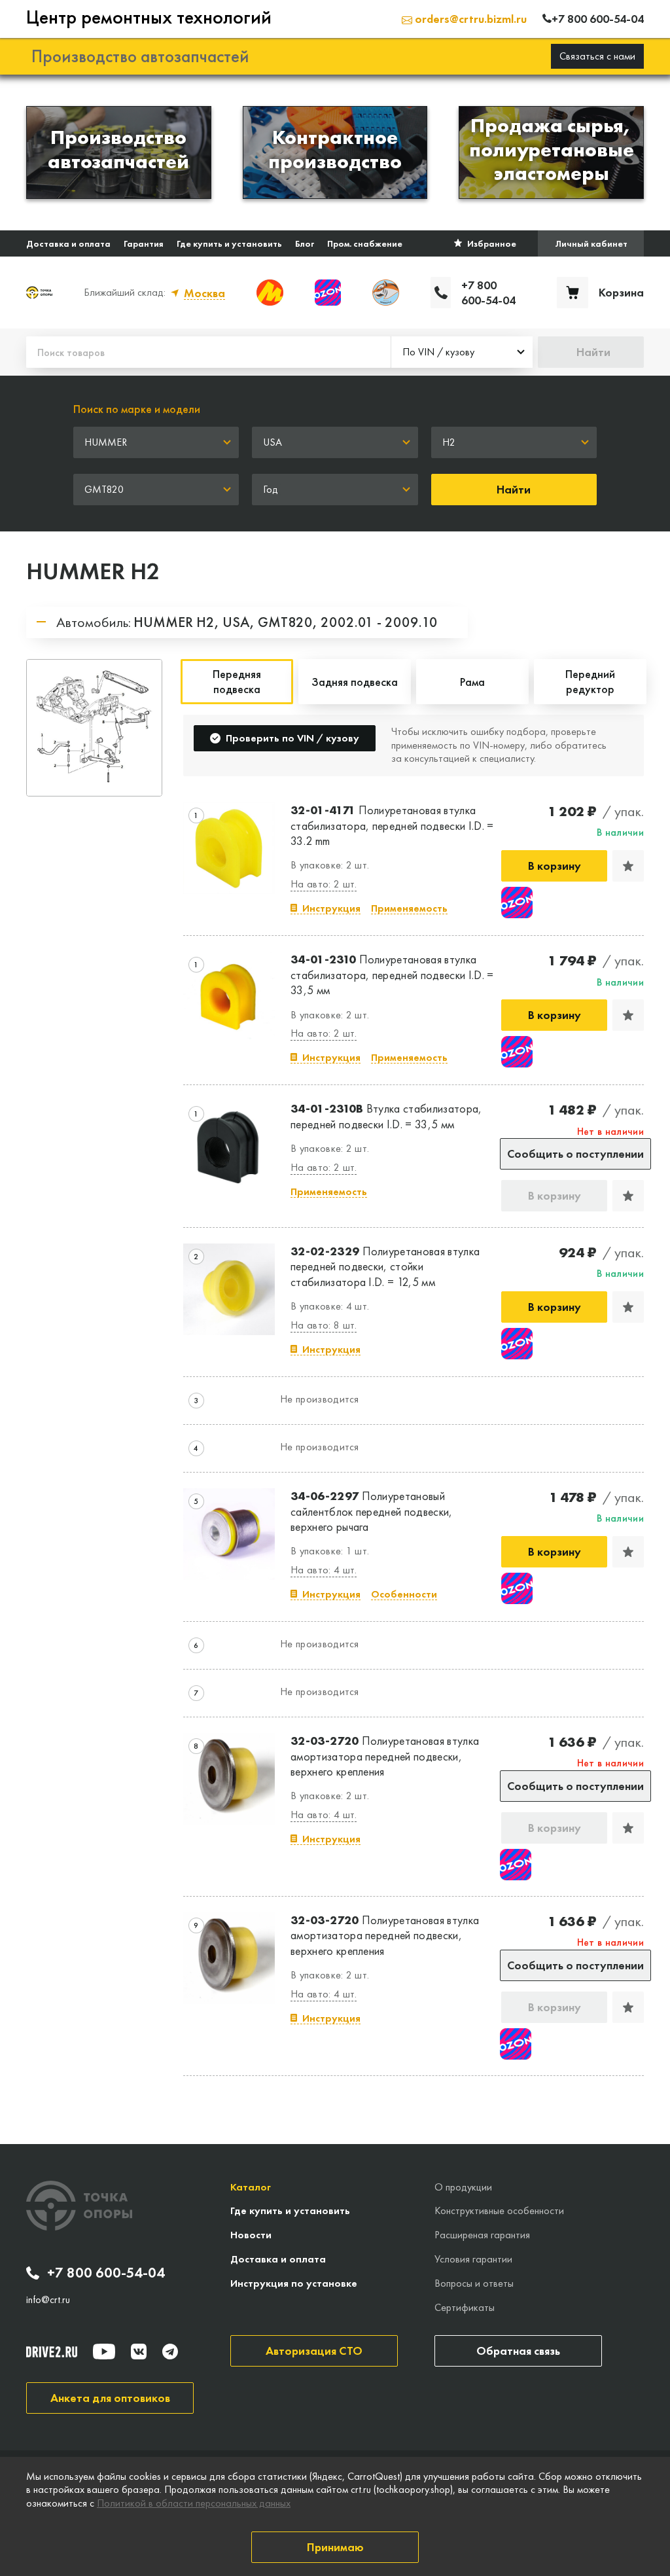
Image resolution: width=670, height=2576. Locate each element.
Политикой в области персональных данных (194, 2503)
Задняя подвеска (355, 682)
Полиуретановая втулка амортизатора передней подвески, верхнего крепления (385, 1756)
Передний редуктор (590, 681)
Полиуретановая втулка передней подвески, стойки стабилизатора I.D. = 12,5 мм (385, 1266)
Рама (472, 682)
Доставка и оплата (68, 243)
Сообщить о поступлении (575, 1154)
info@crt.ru (48, 2300)
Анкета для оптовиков (110, 2398)
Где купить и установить (229, 243)
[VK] (139, 2352)
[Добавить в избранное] (628, 866)
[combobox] (462, 352)
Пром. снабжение (365, 243)
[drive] (52, 2352)
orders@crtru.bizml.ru (469, 19)
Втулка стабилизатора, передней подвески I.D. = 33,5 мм (386, 1116)
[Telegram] (170, 2352)
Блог (305, 243)
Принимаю (335, 2547)
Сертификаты (465, 2307)
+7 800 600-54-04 (106, 2273)
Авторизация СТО (314, 2351)
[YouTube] (104, 2352)
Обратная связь (518, 2351)
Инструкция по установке (294, 2283)
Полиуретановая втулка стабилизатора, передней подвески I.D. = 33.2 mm (392, 825)
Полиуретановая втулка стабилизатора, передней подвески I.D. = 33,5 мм (392, 975)
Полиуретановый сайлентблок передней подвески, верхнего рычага (372, 1511)
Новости (251, 2235)
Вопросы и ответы (474, 2283)
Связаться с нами (597, 56)
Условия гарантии (473, 2259)
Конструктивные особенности (499, 2210)
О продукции (463, 2187)
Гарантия (144, 243)
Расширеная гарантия (482, 2235)
